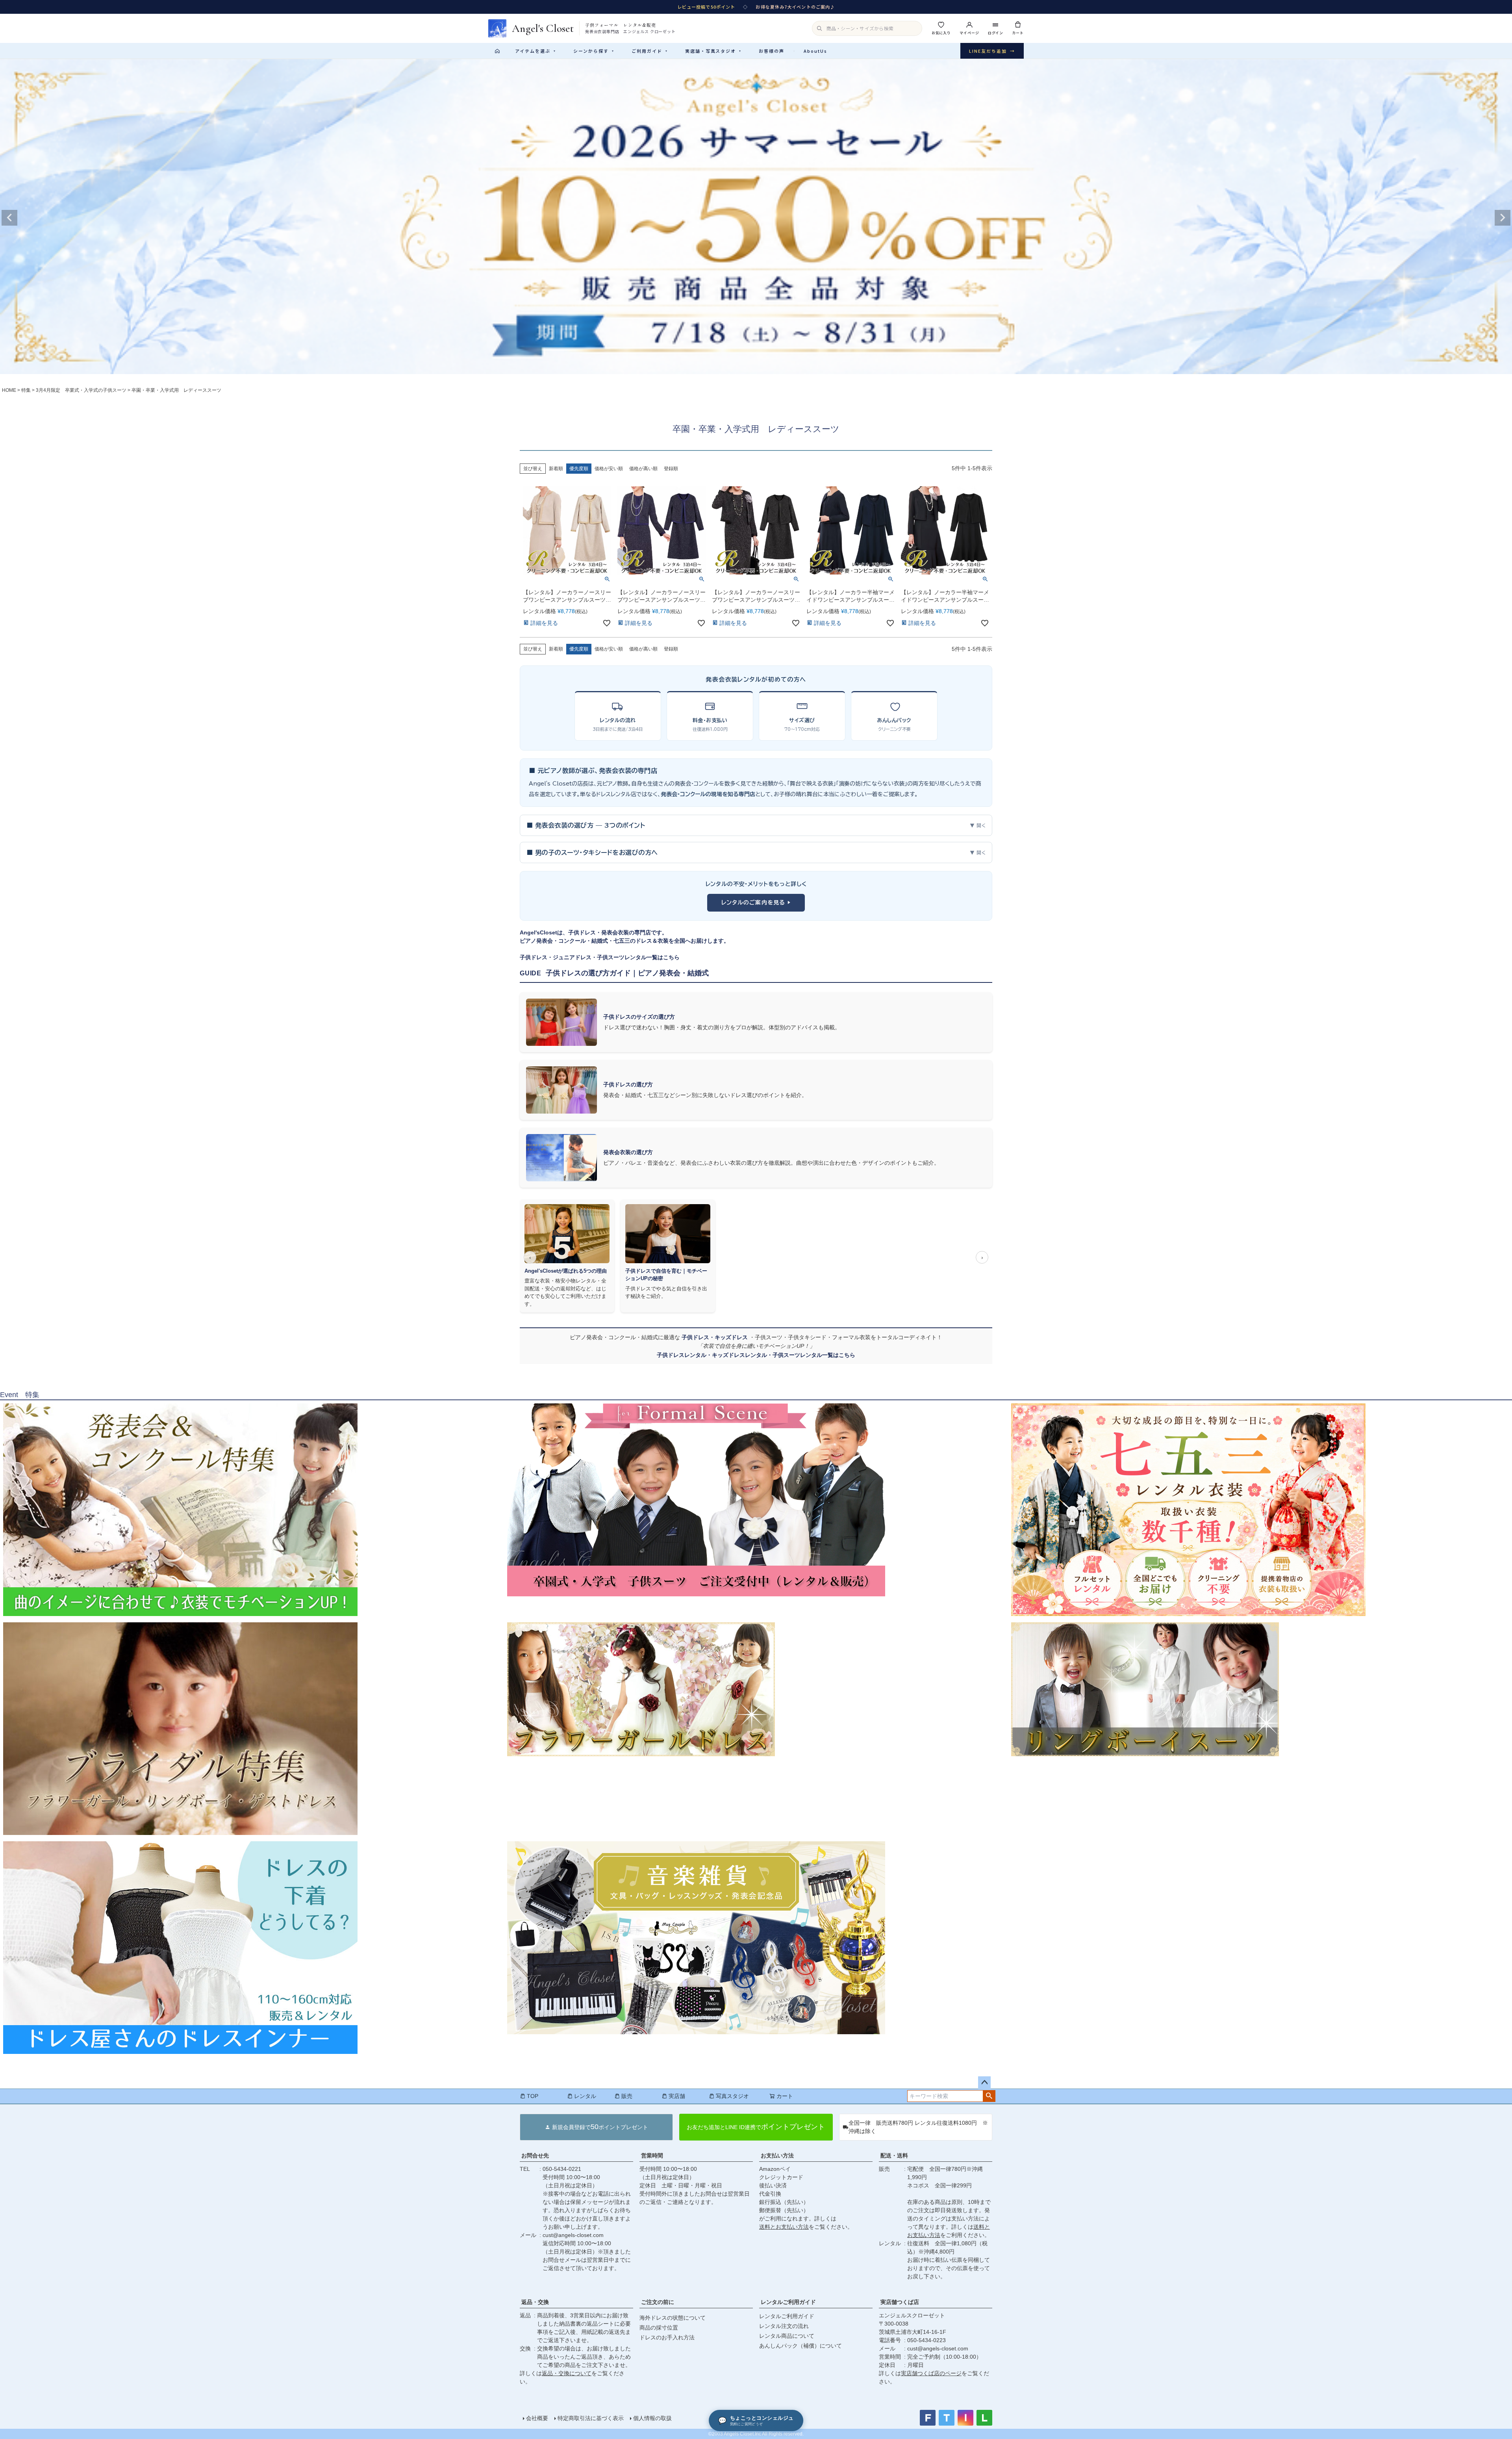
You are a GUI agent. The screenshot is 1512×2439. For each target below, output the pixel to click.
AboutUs (815, 51)
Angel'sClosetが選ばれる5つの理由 (566, 1271)
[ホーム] (497, 51)
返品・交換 (535, 2302)
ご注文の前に (658, 2302)
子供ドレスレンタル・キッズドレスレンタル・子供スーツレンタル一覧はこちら (756, 1355)
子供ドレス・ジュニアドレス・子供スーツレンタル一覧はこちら (600, 957)
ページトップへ (984, 2083)
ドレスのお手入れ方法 (667, 2337)
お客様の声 (772, 51)
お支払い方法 (777, 2155)
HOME (9, 390)
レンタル (585, 2096)
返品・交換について (567, 2373)
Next (1503, 218)
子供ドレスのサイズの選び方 (639, 1017)
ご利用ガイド (650, 51)
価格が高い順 (643, 469)
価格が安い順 (609, 469)
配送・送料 (894, 2155)
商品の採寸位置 (659, 2328)
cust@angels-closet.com (573, 2235)
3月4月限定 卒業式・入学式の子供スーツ (81, 390)
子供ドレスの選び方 (628, 1084)
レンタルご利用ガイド (788, 2302)
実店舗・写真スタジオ (713, 51)
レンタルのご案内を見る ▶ (756, 903)
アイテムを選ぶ (535, 51)
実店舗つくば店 (900, 2302)
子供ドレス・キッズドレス (715, 1337)
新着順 (556, 469)
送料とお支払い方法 (784, 2227)
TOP (533, 2096)
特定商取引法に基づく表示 (591, 2418)
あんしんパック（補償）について (800, 2346)
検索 (989, 2096)
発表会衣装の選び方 (628, 1152)
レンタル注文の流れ (784, 2326)
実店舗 (677, 2096)
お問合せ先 (535, 2155)
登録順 (671, 469)
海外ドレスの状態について (673, 2318)
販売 (627, 2096)
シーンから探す (594, 51)
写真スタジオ (732, 2096)
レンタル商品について (787, 2336)
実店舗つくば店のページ (931, 2373)
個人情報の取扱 (652, 2418)
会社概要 (537, 2418)
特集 (26, 390)
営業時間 (652, 2155)
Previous (9, 218)
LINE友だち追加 (992, 51)
